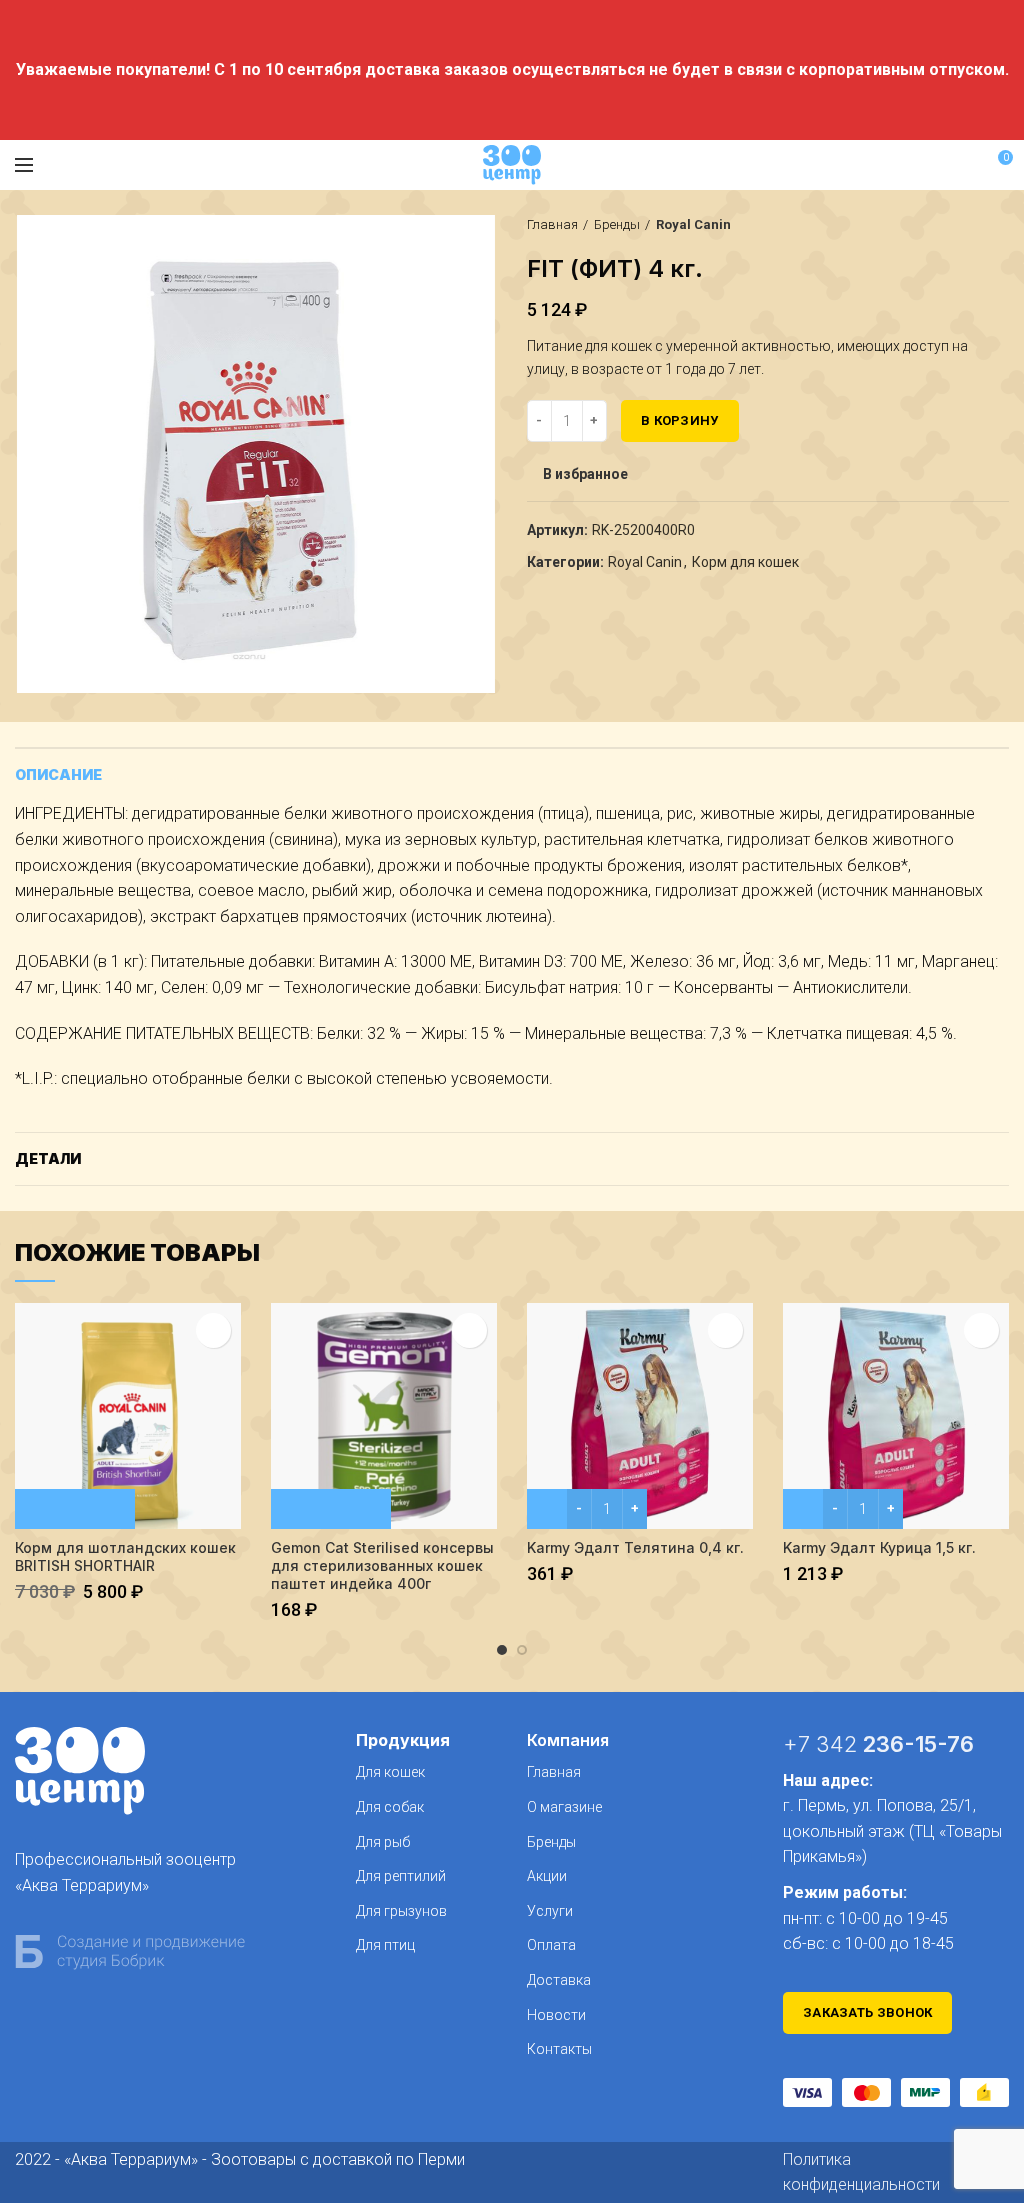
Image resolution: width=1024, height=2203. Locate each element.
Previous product (959, 225)
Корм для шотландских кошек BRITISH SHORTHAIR (125, 1556)
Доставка (559, 1980)
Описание (58, 774)
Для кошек (390, 1772)
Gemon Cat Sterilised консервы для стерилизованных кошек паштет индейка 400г (382, 1565)
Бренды (617, 224)
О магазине (564, 1807)
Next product (999, 225)
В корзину (680, 420)
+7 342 (878, 1744)
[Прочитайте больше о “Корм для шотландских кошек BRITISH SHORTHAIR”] (75, 1509)
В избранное (585, 474)
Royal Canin (693, 224)
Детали (48, 1158)
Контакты (559, 2049)
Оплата (551, 1945)
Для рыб (383, 1842)
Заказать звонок (868, 2012)
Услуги (550, 1911)
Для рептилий (401, 1876)
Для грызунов (401, 1911)
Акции (547, 1876)
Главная (552, 224)
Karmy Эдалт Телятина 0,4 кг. (635, 1547)
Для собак (390, 1807)
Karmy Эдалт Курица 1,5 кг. (879, 1547)
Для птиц (385, 1945)
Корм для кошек (745, 562)
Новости (556, 2015)
